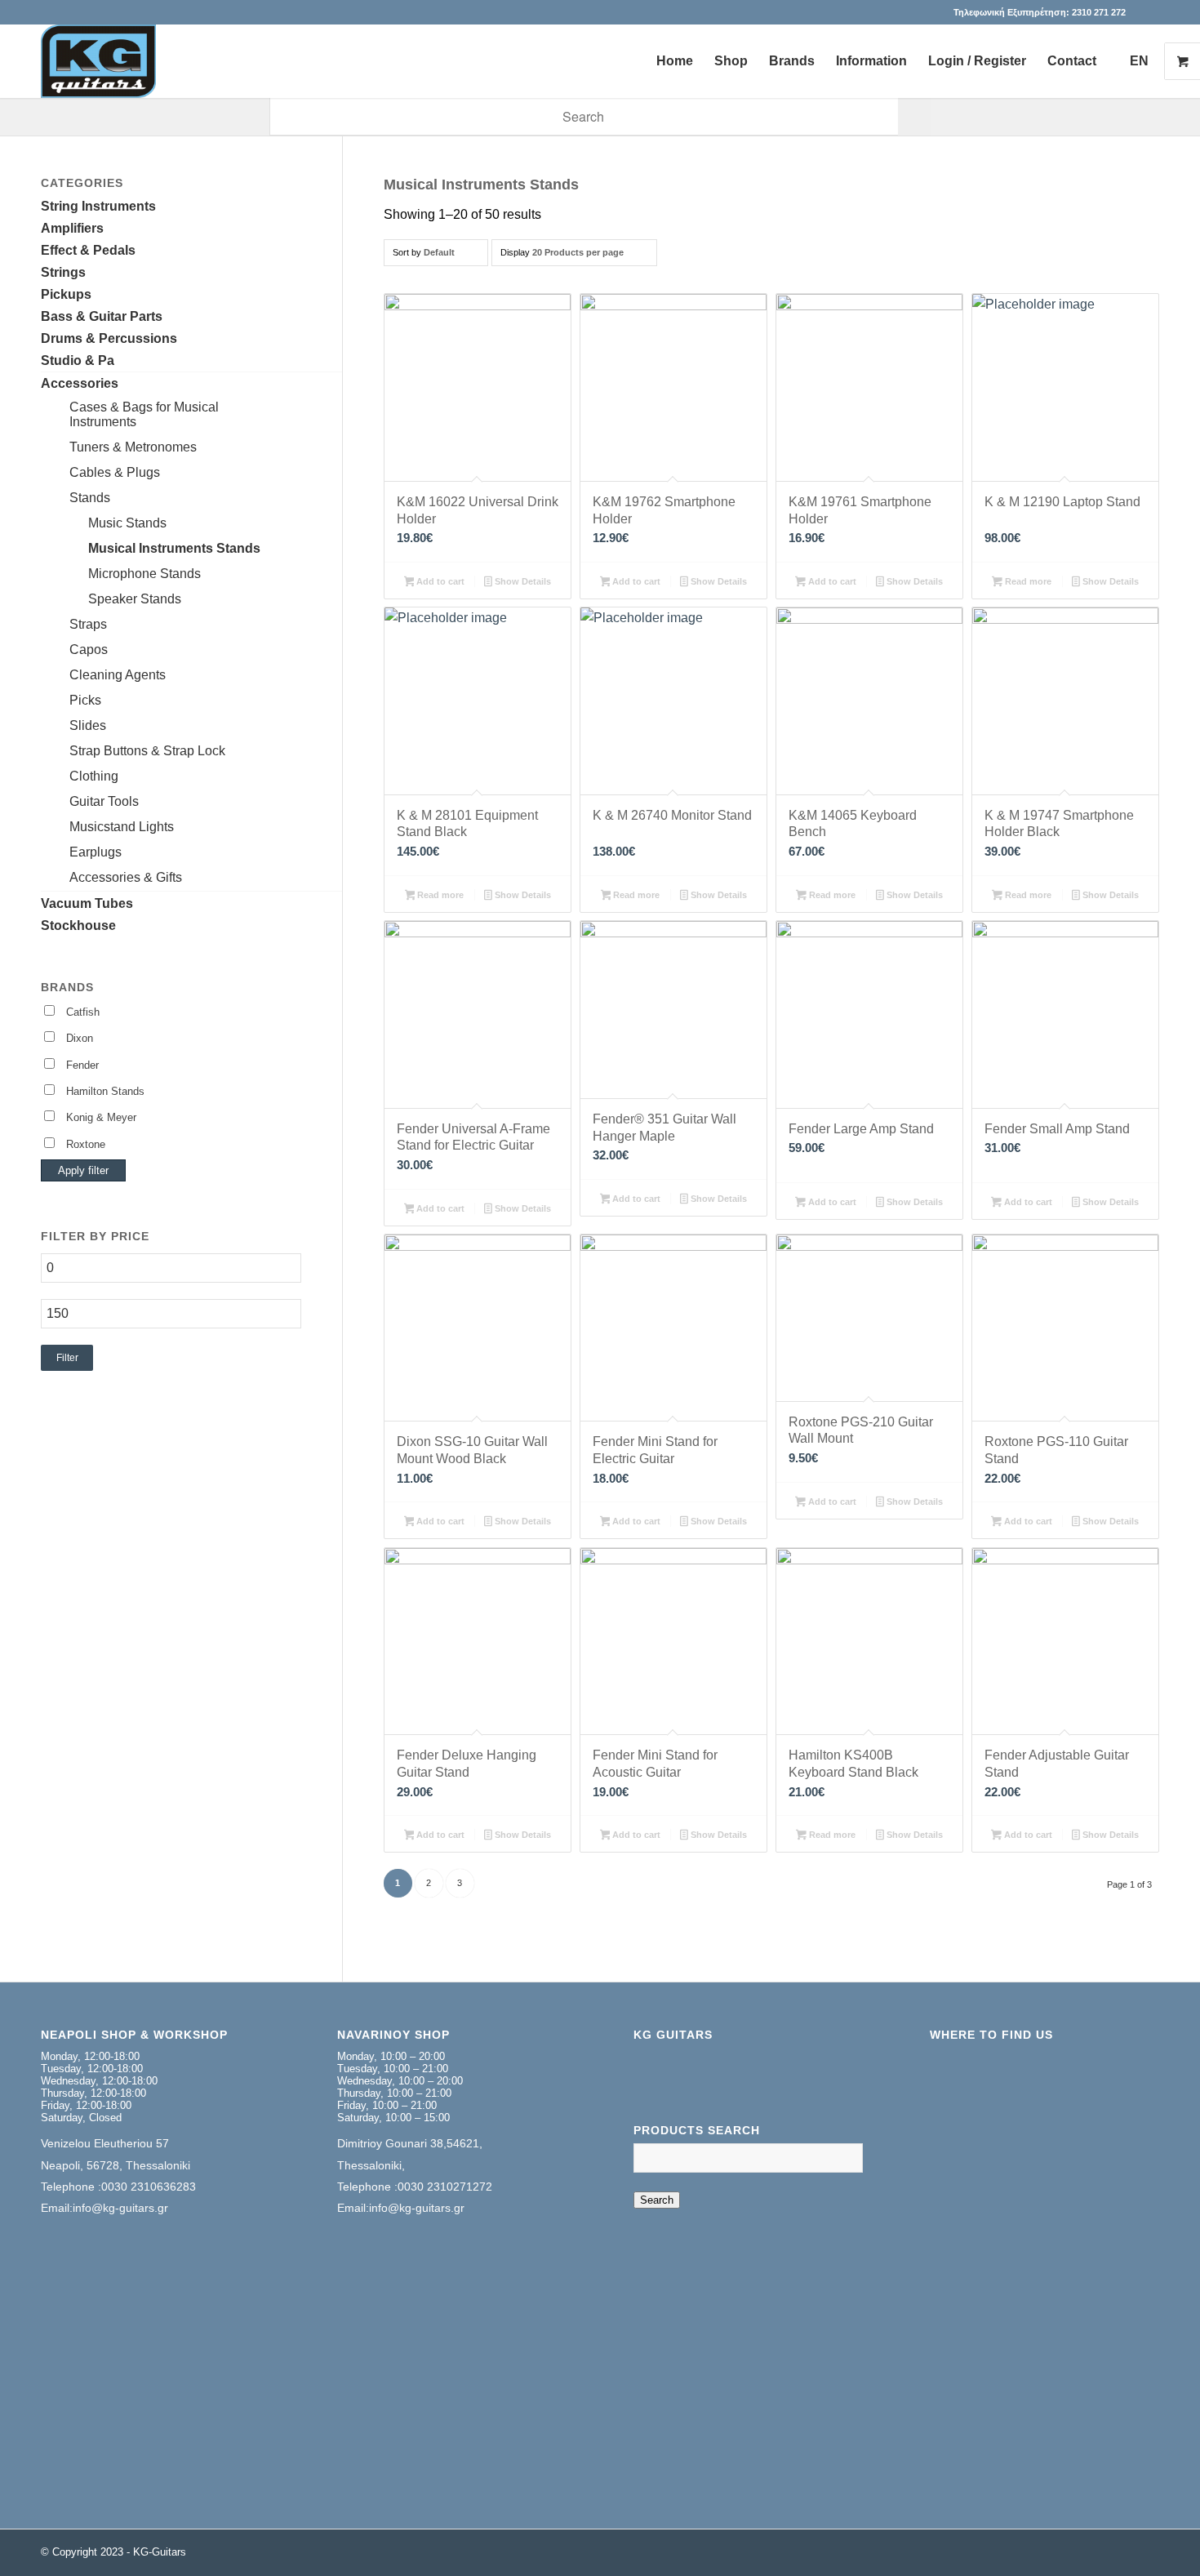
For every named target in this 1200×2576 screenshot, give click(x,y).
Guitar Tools (104, 801)
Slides (88, 725)
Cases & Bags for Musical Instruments (144, 414)
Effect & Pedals (88, 250)
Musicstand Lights (122, 827)
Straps (88, 624)
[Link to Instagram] (1147, 12)
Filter (67, 1358)
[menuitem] (675, 61)
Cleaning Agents (118, 675)
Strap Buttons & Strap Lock (147, 751)
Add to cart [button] (439, 581)
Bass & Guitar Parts (102, 316)
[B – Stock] (98, 61)
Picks (85, 700)
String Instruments (98, 206)
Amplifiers (72, 228)
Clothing (94, 776)
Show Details (522, 581)
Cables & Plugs (115, 472)
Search (657, 2200)
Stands (90, 498)
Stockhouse (78, 925)
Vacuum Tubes (87, 903)
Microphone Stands (144, 574)
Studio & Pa (78, 360)
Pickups (66, 294)
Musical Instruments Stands (174, 548)
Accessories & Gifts (126, 877)
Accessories (80, 383)
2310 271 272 (1099, 12)
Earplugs (96, 852)
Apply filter (83, 1170)
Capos (89, 650)
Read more (1027, 581)
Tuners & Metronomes (133, 447)
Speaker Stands (135, 599)
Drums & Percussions (109, 338)
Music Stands (127, 523)
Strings (63, 272)
